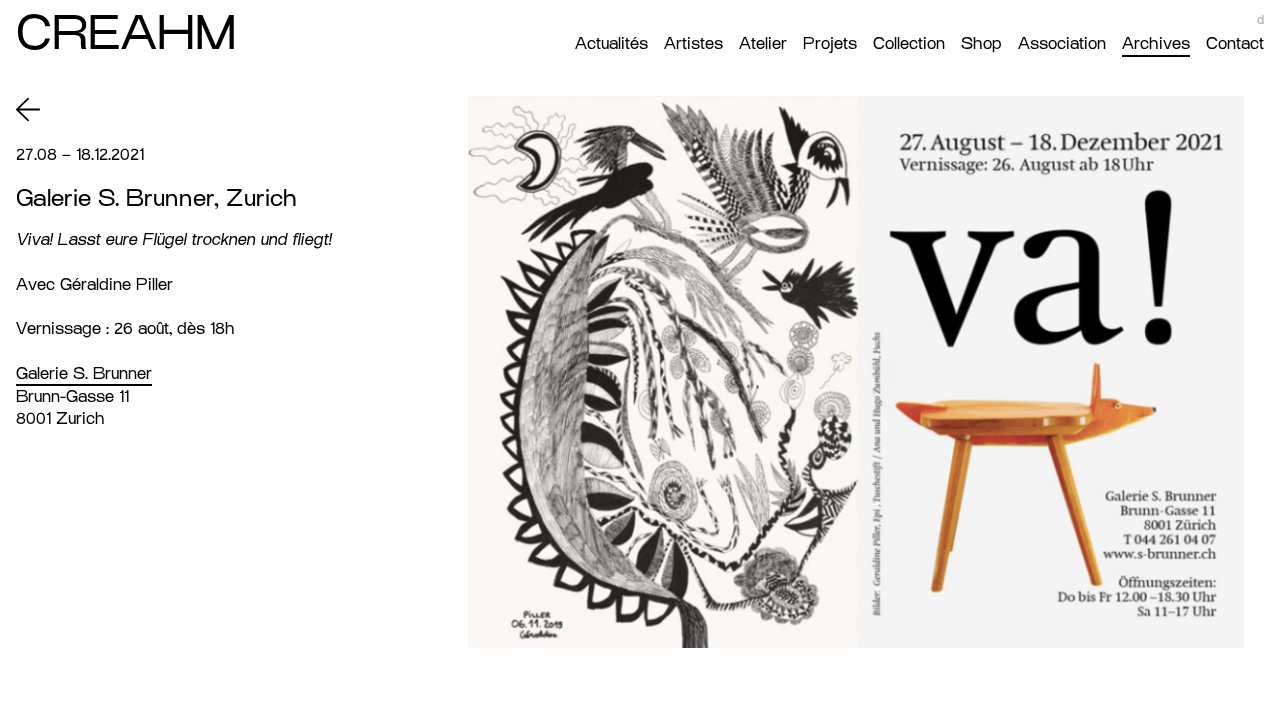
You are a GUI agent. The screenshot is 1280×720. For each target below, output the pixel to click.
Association (1062, 43)
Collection (909, 43)
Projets (830, 43)
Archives (1156, 43)
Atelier (763, 43)
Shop (981, 43)
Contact (1235, 43)
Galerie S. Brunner (84, 373)
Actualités (611, 43)
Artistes (693, 43)
